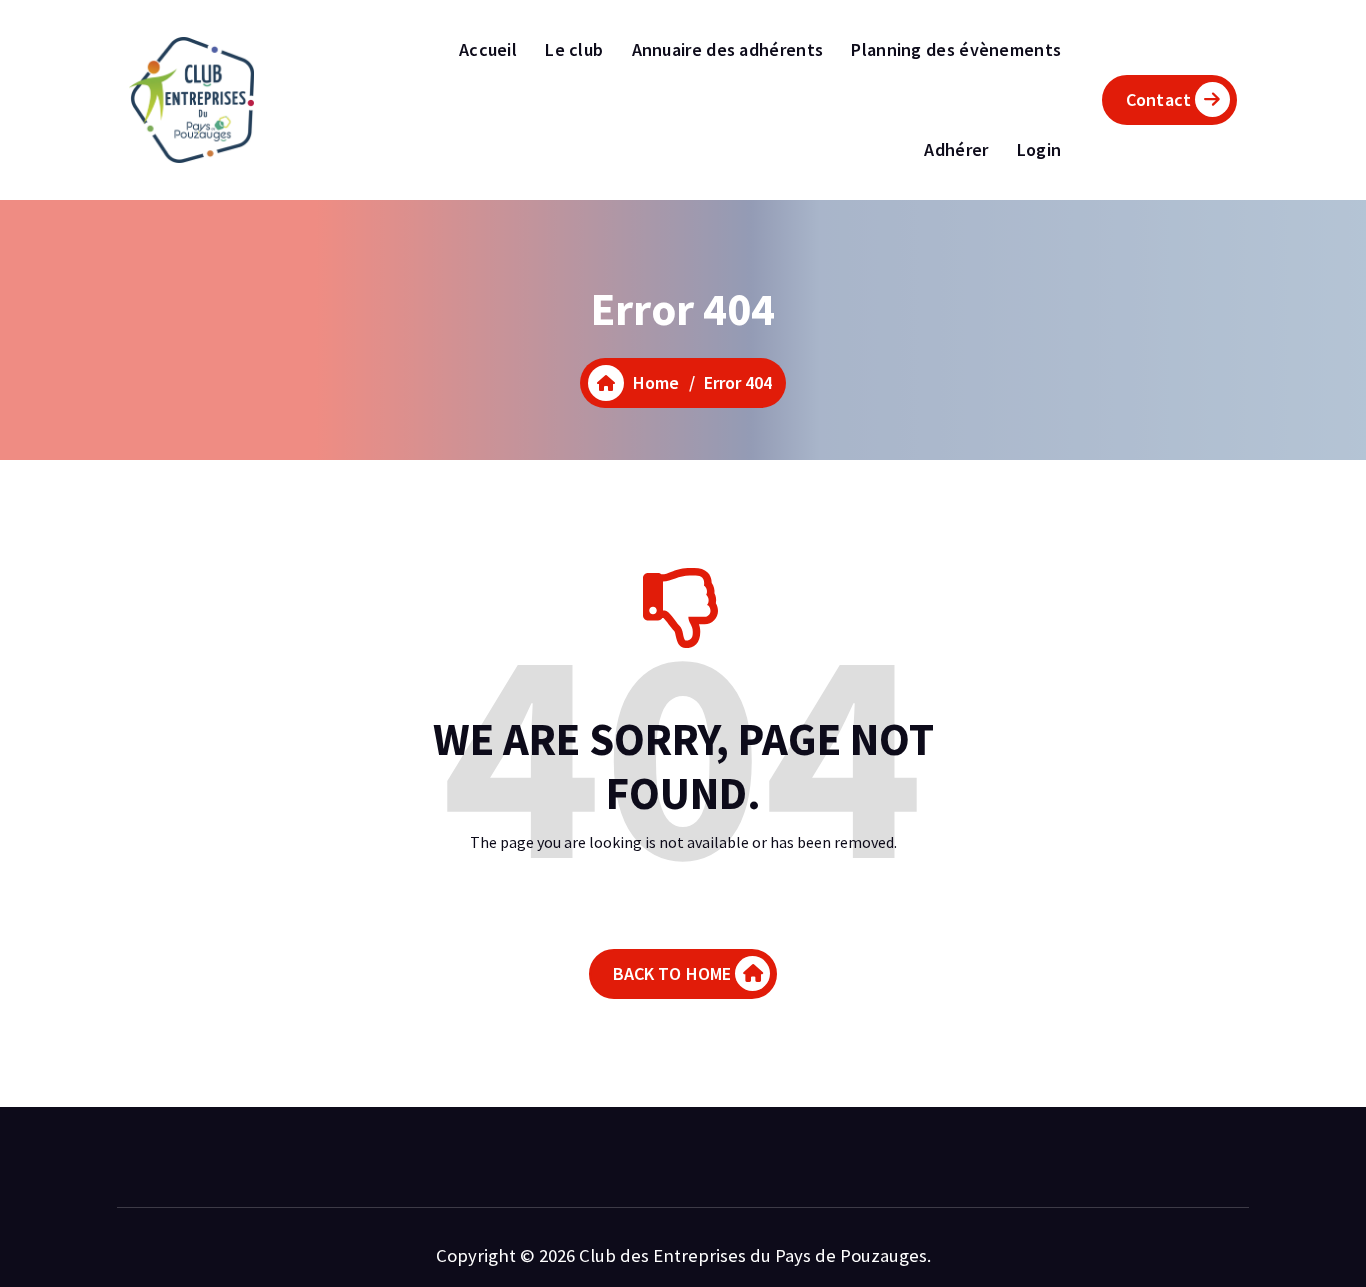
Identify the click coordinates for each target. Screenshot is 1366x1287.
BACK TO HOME (672, 973)
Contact (1158, 99)
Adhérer (956, 149)
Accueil (488, 49)
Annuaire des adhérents (728, 49)
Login (1039, 149)
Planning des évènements (956, 49)
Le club (574, 49)
